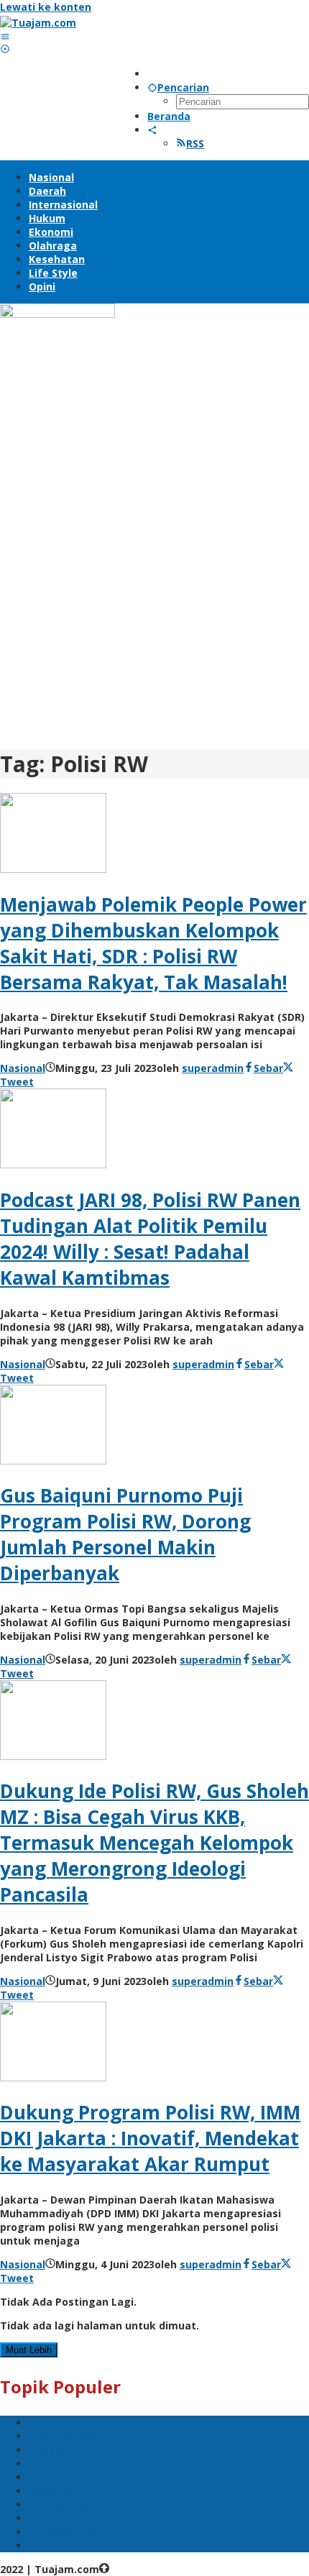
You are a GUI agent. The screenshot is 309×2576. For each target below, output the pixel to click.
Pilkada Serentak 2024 (86, 2463)
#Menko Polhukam (77, 2518)
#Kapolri (50, 2450)
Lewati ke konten (46, 7)
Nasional (23, 1068)
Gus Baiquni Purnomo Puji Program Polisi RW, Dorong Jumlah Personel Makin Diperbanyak (125, 1534)
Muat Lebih (29, 2350)
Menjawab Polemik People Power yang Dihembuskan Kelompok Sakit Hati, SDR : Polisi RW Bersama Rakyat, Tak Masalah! (153, 943)
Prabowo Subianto (76, 2532)
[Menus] (5, 36)
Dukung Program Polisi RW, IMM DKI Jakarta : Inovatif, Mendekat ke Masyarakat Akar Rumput (150, 2138)
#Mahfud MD (62, 2477)
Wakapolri (55, 2491)
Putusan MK (60, 2545)
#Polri (44, 2423)
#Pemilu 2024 (63, 2436)
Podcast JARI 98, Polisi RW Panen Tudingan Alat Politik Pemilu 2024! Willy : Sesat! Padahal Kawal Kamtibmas (150, 1239)
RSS (195, 143)
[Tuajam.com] (38, 23)
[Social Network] (152, 130)
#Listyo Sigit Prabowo (86, 2504)
